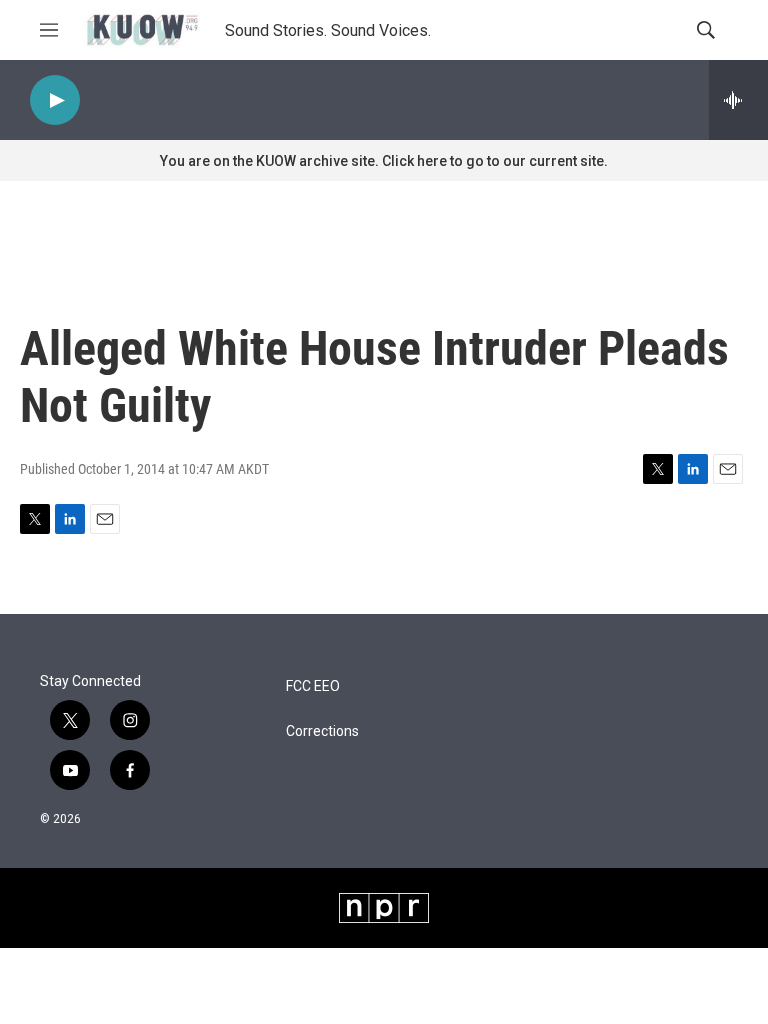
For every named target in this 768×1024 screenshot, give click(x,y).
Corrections (322, 731)
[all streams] (738, 100)
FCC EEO (313, 686)
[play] (55, 100)
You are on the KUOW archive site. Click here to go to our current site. (384, 161)
